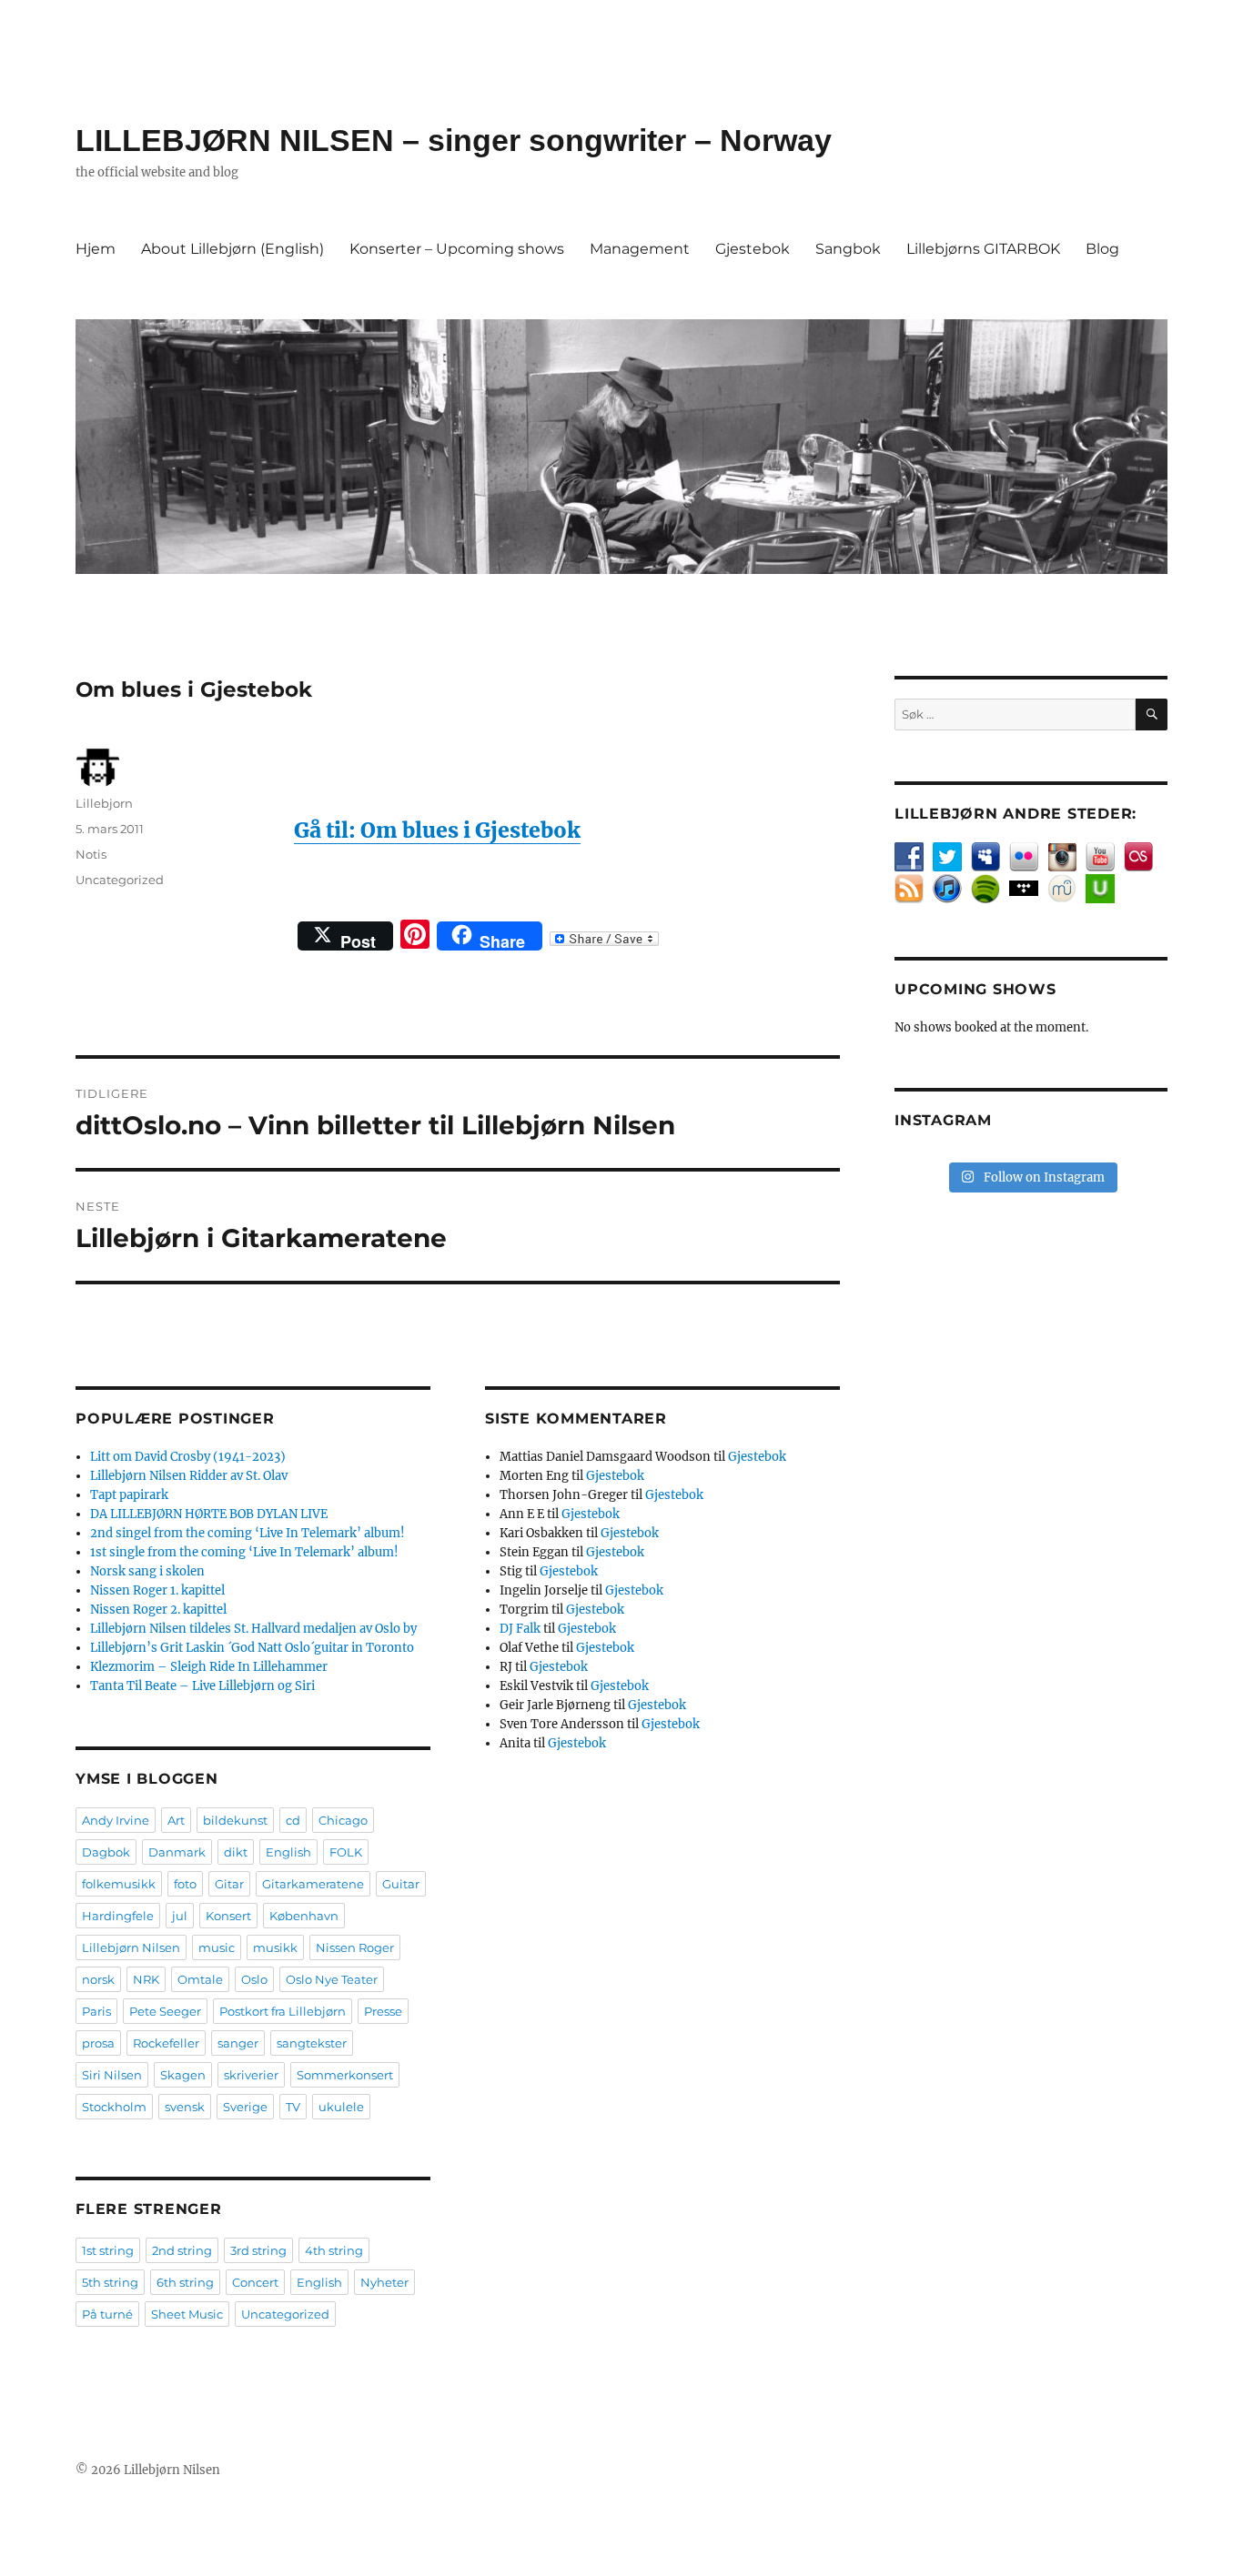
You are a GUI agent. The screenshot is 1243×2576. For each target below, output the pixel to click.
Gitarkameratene (313, 1884)
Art (176, 1820)
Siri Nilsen (112, 2075)
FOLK (346, 1852)
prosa (98, 2043)
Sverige (245, 2107)
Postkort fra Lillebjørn (283, 2011)
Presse (383, 2011)
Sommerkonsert (345, 2075)
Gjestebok (753, 249)
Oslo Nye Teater (332, 1979)
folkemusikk (119, 1884)
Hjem (96, 249)
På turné (107, 2314)
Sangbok (848, 249)
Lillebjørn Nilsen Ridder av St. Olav (189, 1476)
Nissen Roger (355, 1947)
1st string (108, 2250)
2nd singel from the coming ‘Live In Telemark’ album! (248, 1533)
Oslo (254, 1979)
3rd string (258, 2250)
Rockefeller (166, 2043)
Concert (255, 2282)
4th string (334, 2250)
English (288, 1852)
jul (180, 1916)
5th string (110, 2282)
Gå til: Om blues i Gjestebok (437, 830)
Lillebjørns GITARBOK (983, 249)
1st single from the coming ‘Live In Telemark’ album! (244, 1552)
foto (185, 1884)
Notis (91, 854)
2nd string (182, 2250)
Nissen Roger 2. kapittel (158, 1610)
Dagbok (106, 1852)
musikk (275, 1947)
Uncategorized (120, 880)
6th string (185, 2282)
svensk (185, 2107)
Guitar (401, 1884)
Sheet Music (187, 2314)
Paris (96, 2011)
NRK (146, 1979)
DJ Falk (520, 1629)
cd (293, 1820)
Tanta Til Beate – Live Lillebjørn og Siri (202, 1686)
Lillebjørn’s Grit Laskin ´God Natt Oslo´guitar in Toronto (252, 1648)
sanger (238, 2043)
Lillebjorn (104, 803)
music (217, 1947)
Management (640, 249)
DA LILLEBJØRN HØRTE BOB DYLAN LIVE (209, 1514)
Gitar (229, 1884)
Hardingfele (118, 1916)
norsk (98, 1979)
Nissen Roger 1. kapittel (157, 1590)
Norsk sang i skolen (147, 1571)
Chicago (343, 1820)
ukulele (341, 2107)
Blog (1102, 249)
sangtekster (312, 2043)
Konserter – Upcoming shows (457, 249)
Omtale (200, 1979)
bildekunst (235, 1820)
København (304, 1916)
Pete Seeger (165, 2011)
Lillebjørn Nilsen (131, 1947)
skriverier (251, 2075)
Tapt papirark (129, 1495)
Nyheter (384, 2282)
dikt (236, 1852)
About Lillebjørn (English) (232, 249)
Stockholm (114, 2107)
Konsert (228, 1916)
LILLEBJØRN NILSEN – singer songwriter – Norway (454, 140)
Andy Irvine (116, 1820)
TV (293, 2107)
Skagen (183, 2075)
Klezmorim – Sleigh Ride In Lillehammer (209, 1667)
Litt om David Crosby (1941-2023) (188, 1457)
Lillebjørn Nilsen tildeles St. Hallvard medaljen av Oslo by (253, 1629)
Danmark (177, 1852)
